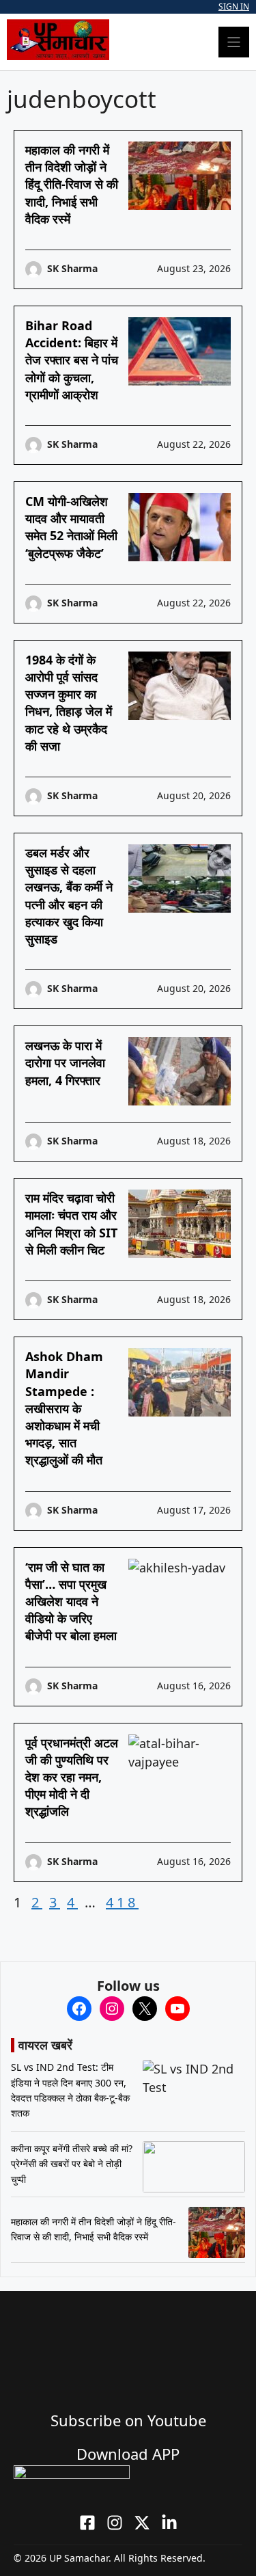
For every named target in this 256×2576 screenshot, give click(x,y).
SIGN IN (234, 6)
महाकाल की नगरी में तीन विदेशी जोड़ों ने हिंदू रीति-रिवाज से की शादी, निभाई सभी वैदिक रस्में (72, 184)
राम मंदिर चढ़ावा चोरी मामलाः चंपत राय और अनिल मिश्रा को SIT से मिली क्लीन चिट (71, 1224)
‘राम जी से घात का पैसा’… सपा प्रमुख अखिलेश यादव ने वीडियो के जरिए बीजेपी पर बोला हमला (71, 1601)
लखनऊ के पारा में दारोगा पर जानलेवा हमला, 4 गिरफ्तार (65, 1062)
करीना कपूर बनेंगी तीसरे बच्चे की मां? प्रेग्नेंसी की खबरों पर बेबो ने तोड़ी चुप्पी (72, 2164)
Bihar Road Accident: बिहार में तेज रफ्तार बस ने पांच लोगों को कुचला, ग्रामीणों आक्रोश (72, 360)
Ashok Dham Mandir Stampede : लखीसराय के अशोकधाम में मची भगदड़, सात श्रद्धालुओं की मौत (64, 1408)
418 (122, 1902)
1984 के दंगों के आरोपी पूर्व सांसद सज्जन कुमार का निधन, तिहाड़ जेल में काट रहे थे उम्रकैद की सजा (69, 703)
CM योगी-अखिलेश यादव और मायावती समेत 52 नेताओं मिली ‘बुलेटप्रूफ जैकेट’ (71, 527)
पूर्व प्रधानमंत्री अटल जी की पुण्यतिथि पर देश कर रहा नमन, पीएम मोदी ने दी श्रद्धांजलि (72, 1777)
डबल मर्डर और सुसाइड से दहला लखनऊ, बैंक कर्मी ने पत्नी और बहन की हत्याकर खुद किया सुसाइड (69, 896)
